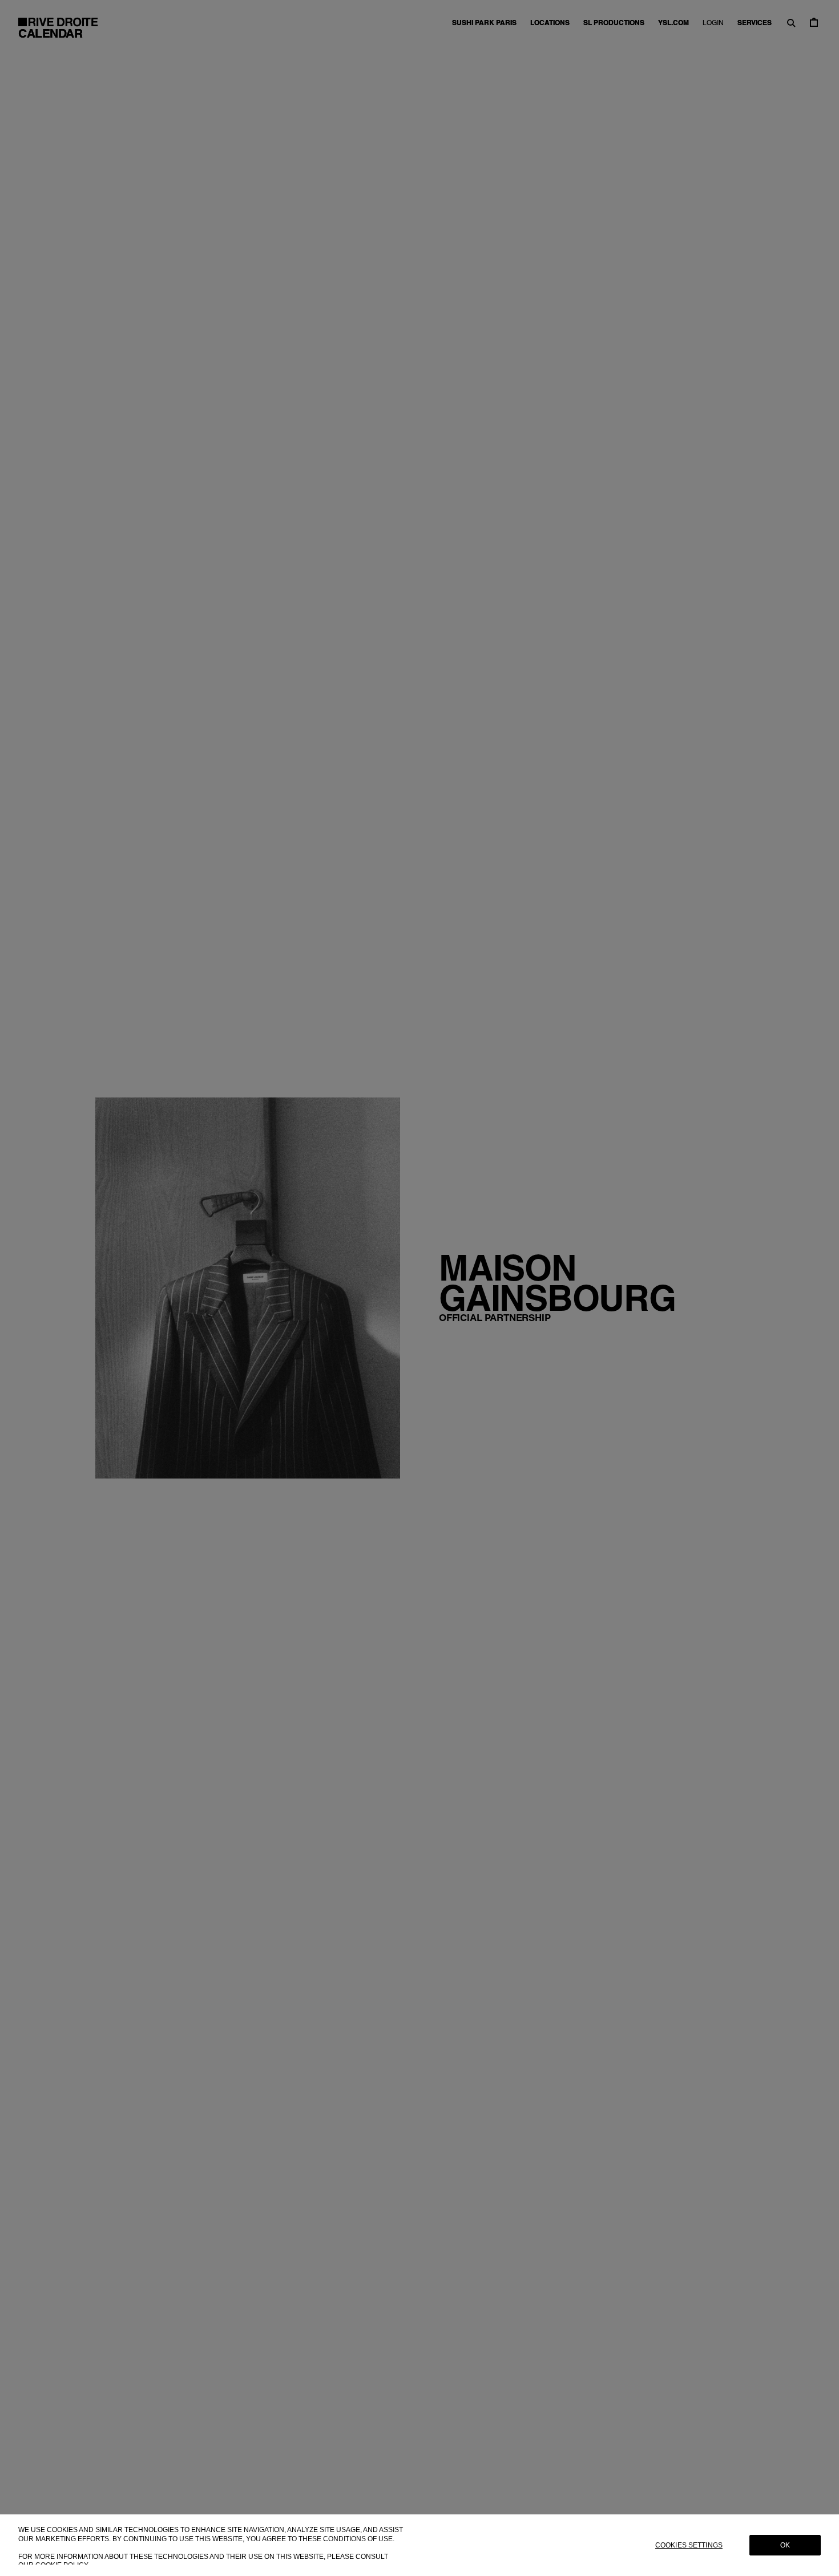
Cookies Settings (689, 2545)
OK (785, 2545)
